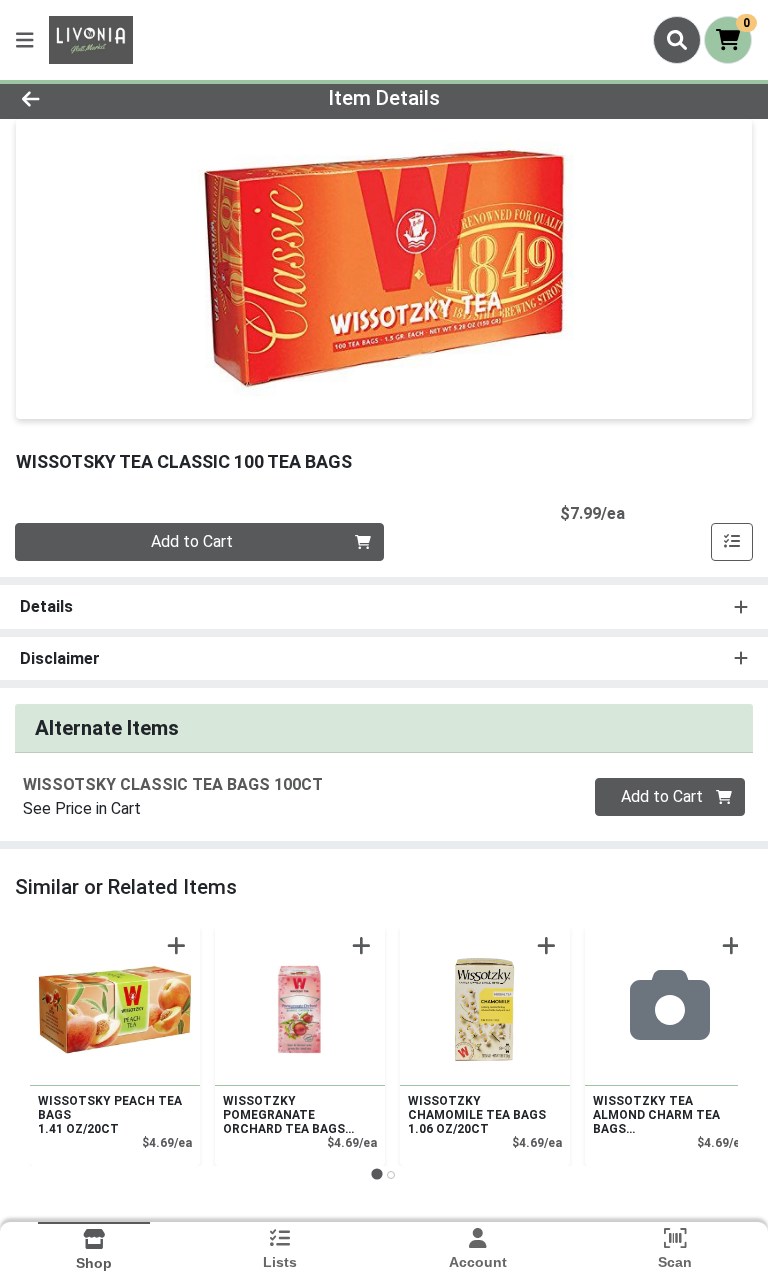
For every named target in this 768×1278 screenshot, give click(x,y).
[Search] (677, 40)
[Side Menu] (25, 40)
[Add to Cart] (176, 945)
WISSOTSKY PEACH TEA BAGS (110, 1115)
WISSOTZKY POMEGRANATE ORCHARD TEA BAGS (284, 1115)
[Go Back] (108, 98)
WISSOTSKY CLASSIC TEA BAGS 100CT (173, 784)
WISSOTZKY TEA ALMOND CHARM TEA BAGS (656, 1115)
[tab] (376, 1174)
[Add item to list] (732, 542)
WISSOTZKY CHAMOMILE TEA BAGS (477, 1115)
